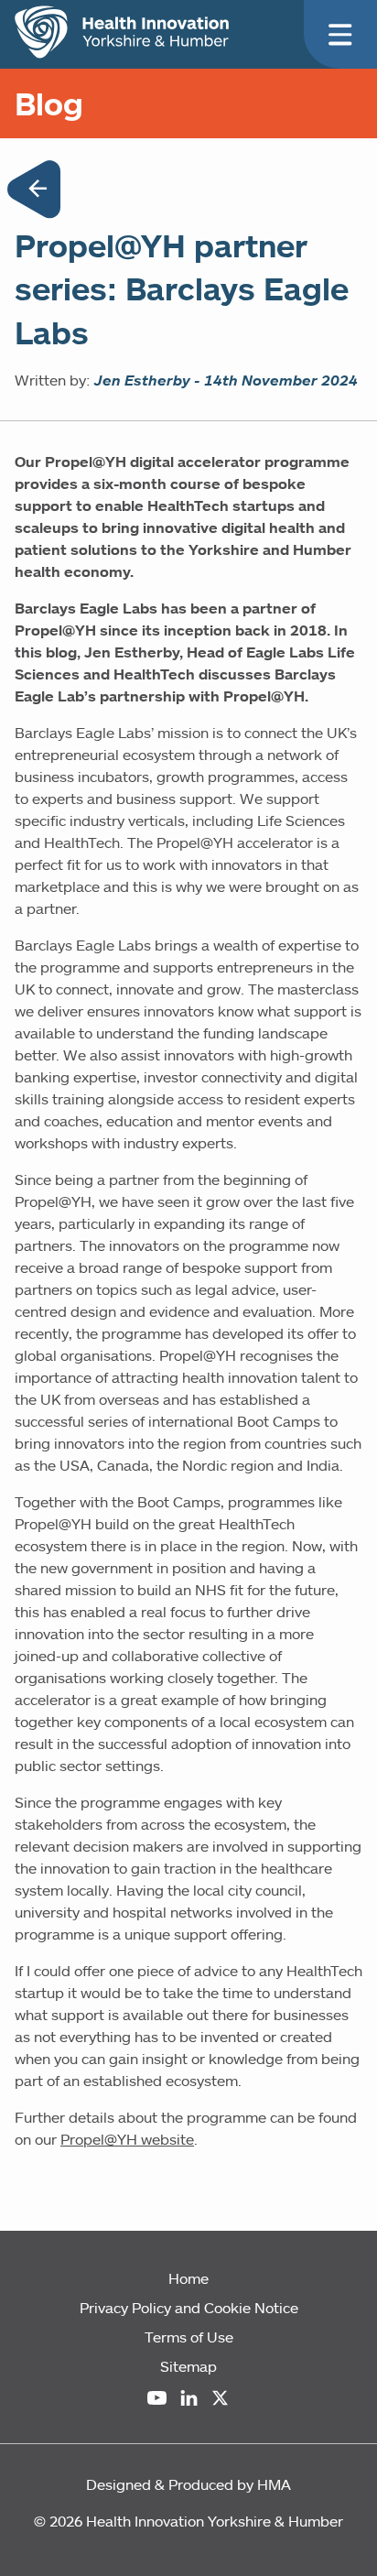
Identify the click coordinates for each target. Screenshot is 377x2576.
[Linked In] (189, 2398)
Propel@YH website (127, 2139)
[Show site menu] (340, 35)
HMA (274, 2484)
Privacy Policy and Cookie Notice (189, 2308)
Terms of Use (189, 2337)
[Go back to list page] (34, 192)
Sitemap (188, 2366)
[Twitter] (220, 2398)
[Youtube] (157, 2398)
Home (188, 2278)
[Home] (122, 32)
